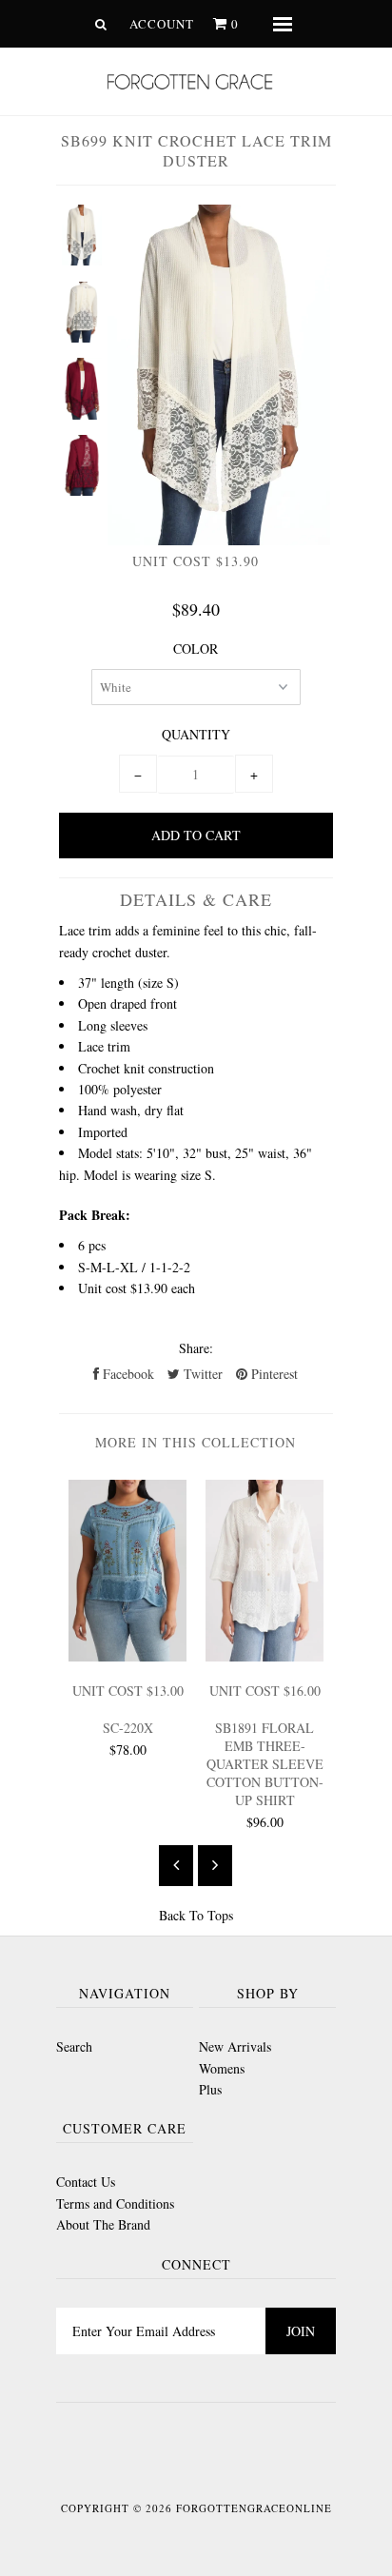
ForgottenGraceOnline (254, 2508)
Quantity (196, 734)
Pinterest (273, 1374)
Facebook (127, 1374)
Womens (222, 2068)
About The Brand (103, 2224)
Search (74, 2046)
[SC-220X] (127, 1656)
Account (162, 24)
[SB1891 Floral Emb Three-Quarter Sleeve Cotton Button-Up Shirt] (265, 1656)
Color (196, 649)
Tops (220, 1915)
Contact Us (86, 2182)
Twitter (201, 1374)
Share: (196, 1348)
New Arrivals (235, 2046)
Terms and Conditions (115, 2203)
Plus (210, 2089)
